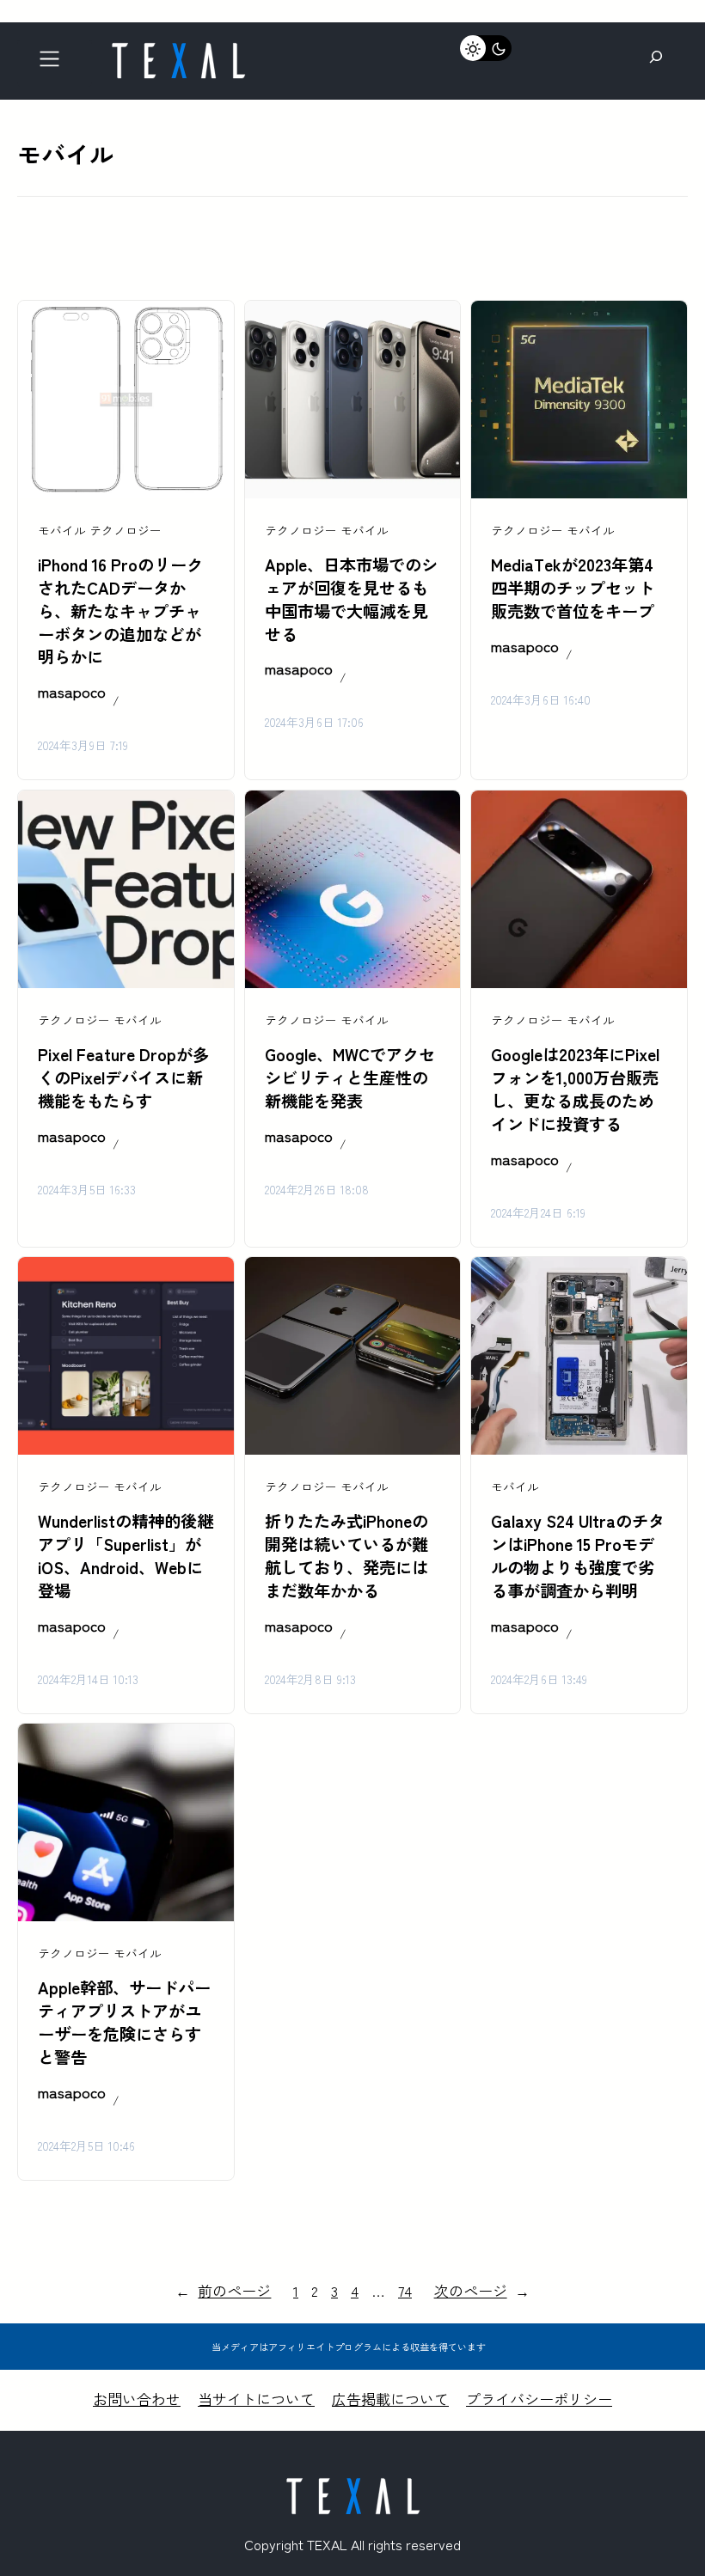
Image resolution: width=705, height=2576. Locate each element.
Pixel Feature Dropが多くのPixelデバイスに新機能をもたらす (123, 1077)
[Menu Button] (55, 63)
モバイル (62, 530)
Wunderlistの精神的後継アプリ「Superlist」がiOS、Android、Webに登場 (126, 1556)
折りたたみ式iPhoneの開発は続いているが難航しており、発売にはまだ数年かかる (346, 1556)
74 (405, 2290)
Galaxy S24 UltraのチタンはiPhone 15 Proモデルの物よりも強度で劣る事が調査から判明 (578, 1556)
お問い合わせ (137, 2399)
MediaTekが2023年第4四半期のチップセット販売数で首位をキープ (573, 588)
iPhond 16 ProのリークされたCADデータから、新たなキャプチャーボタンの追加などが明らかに (120, 611)
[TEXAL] (178, 49)
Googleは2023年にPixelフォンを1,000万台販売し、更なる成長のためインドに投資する (575, 1089)
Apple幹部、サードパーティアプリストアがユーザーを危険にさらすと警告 (124, 2022)
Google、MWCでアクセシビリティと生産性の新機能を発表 (350, 1077)
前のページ (223, 2290)
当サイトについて (256, 2399)
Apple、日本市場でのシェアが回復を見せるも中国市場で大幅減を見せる (351, 599)
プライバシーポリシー (539, 2399)
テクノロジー (126, 530)
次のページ (482, 2290)
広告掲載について (390, 2399)
